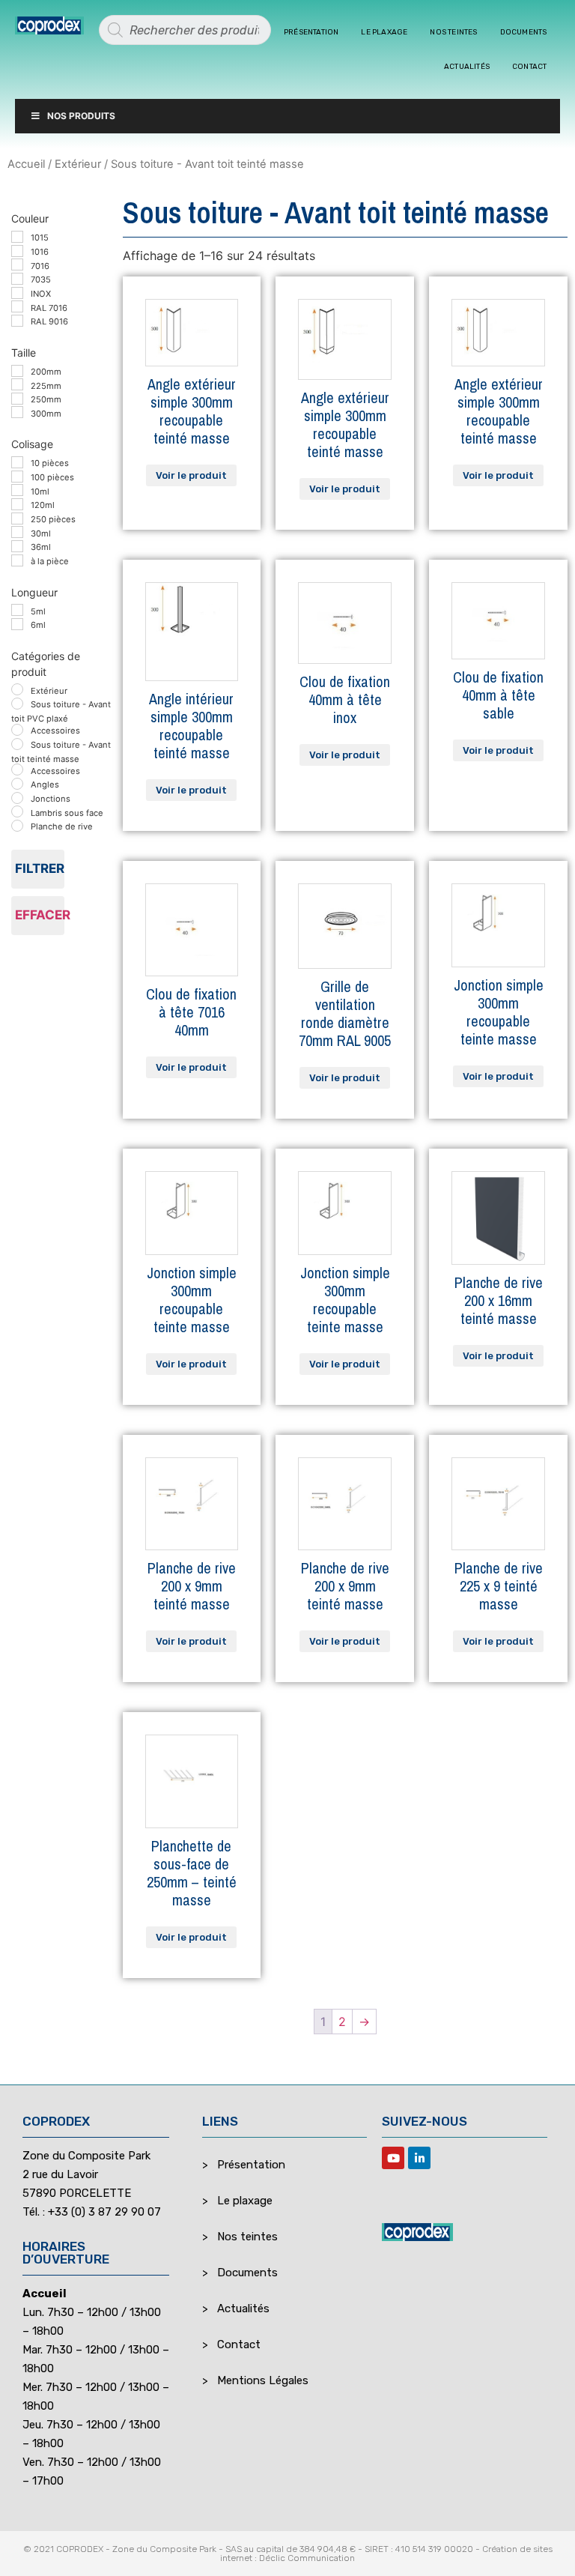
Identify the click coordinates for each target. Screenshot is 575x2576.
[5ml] (17, 610)
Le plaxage (384, 32)
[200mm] (17, 371)
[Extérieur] (17, 689)
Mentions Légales (263, 2380)
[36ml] (17, 546)
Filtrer (40, 868)
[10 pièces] (17, 462)
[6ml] (17, 624)
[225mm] (17, 384)
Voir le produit (191, 475)
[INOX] (17, 293)
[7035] (17, 279)
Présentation (311, 32)
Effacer (40, 915)
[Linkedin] (419, 2158)
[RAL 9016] (17, 321)
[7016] (17, 264)
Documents (524, 32)
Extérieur (78, 164)
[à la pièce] (17, 560)
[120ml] (17, 504)
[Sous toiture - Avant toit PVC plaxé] (17, 704)
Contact (529, 67)
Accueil (26, 164)
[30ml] (17, 532)
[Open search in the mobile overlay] (185, 30)
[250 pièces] (17, 518)
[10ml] (17, 490)
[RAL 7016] (17, 306)
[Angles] (17, 784)
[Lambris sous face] (17, 811)
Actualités (467, 67)
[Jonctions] (17, 798)
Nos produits (81, 116)
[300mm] (17, 412)
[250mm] (17, 399)
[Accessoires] (17, 730)
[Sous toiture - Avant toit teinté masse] (17, 744)
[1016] (17, 251)
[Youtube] (393, 2158)
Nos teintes (453, 32)
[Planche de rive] (17, 826)
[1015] (17, 237)
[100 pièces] (17, 477)
